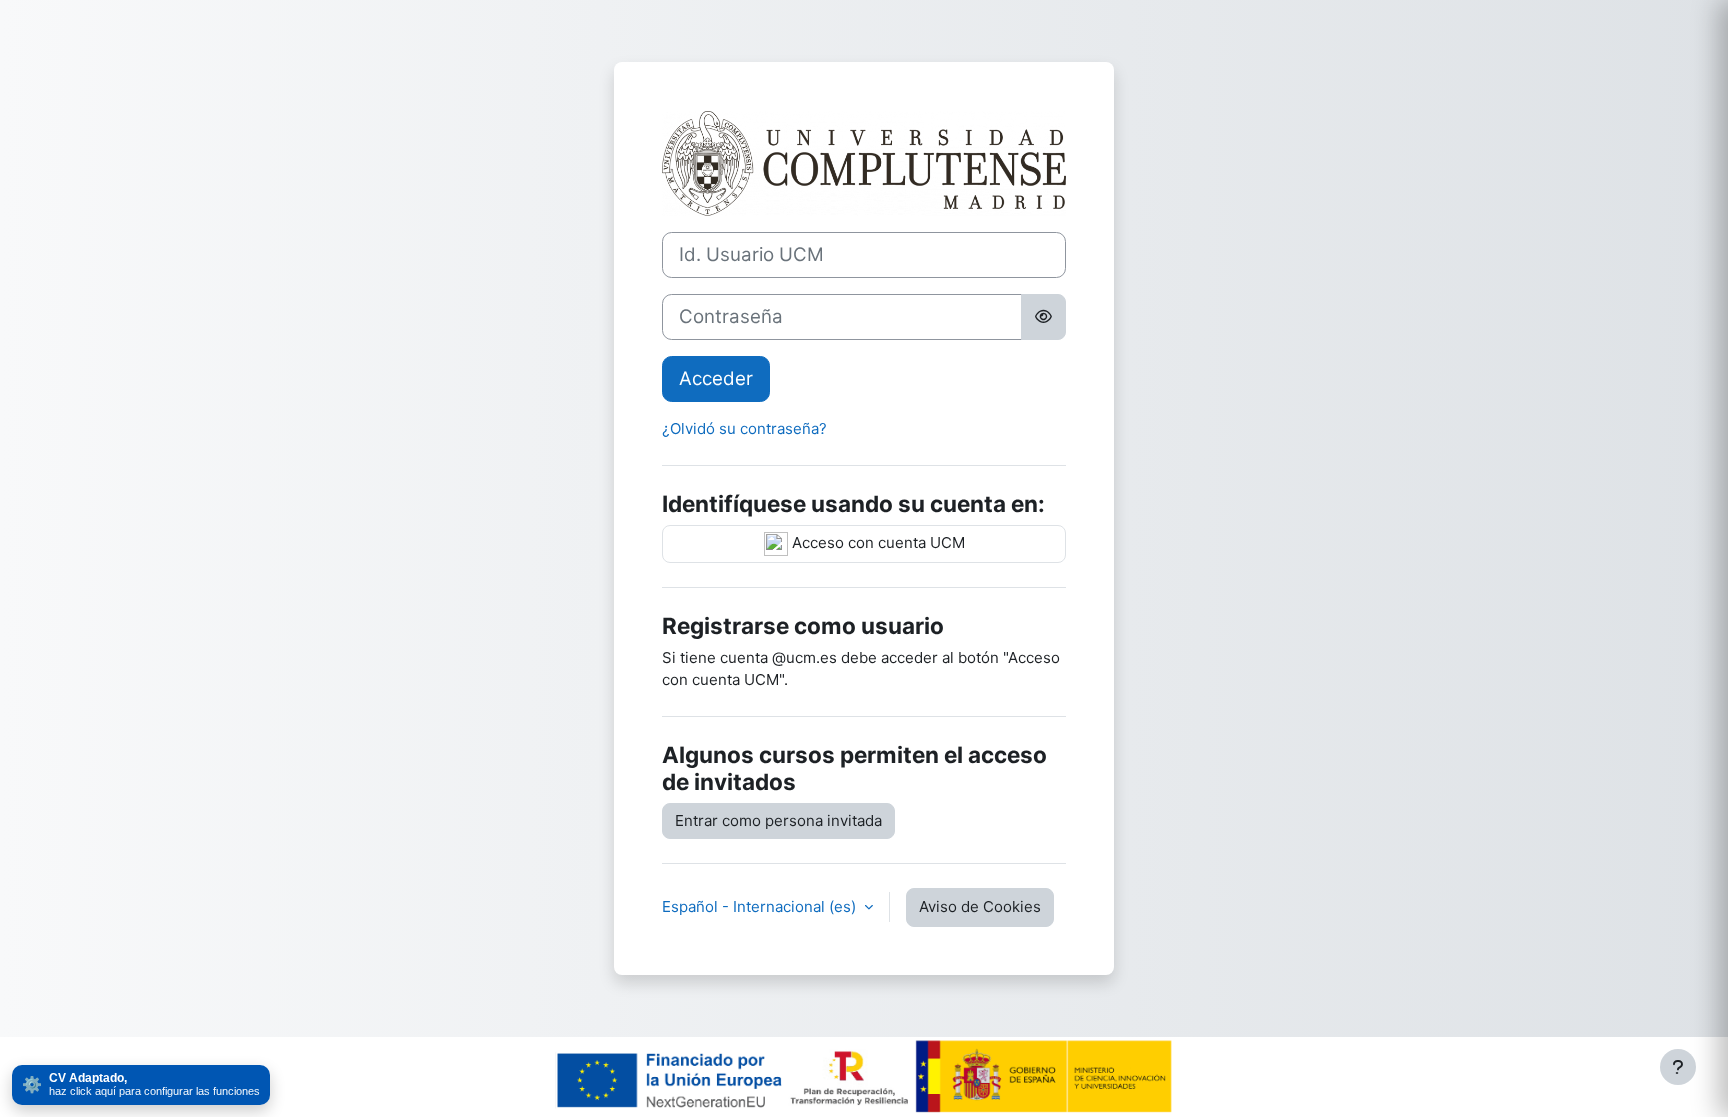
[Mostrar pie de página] (1678, 1067)
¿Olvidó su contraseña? (744, 428)
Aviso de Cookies (980, 906)
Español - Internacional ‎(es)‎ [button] (761, 906)
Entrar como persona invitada (778, 820)
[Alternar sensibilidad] (1043, 317)
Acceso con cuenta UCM (876, 542)
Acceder (716, 378)
